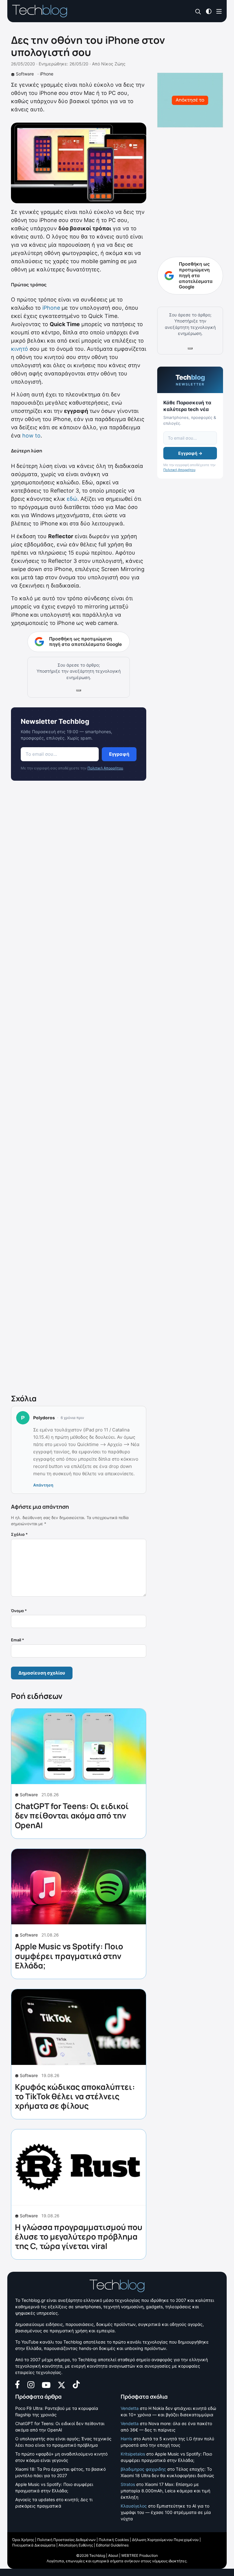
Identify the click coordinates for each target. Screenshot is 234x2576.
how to (31, 436)
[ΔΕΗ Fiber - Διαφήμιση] (190, 100)
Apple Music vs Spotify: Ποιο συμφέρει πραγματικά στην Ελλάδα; (69, 1956)
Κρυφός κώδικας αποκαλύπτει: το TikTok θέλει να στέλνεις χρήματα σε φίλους (75, 2096)
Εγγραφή (119, 754)
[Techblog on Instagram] (31, 2384)
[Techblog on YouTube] (46, 2384)
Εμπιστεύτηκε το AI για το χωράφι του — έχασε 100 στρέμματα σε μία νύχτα (166, 2512)
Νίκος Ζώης (113, 64)
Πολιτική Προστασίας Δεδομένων (66, 2540)
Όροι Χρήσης (23, 2540)
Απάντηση (43, 1485)
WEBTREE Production (140, 2555)
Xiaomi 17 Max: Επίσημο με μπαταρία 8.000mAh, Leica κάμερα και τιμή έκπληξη (165, 2491)
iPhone (47, 74)
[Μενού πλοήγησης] (219, 11)
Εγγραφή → (190, 453)
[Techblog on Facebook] (18, 2384)
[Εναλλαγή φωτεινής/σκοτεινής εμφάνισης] (209, 11)
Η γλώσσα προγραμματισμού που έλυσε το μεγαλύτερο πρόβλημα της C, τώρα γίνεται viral (79, 2236)
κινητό (19, 349)
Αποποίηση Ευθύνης (76, 2545)
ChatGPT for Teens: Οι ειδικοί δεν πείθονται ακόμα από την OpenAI (72, 1815)
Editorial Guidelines (112, 2545)
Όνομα (19, 1611)
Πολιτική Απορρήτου (105, 768)
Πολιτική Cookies (114, 2540)
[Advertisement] (79, 1089)
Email (18, 1640)
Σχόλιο (19, 1534)
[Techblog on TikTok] (76, 2384)
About (113, 2555)
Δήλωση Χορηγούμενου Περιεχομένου (165, 2540)
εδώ (72, 499)
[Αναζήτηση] (198, 11)
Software (25, 74)
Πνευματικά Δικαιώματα (34, 2545)
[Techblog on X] (62, 2384)
